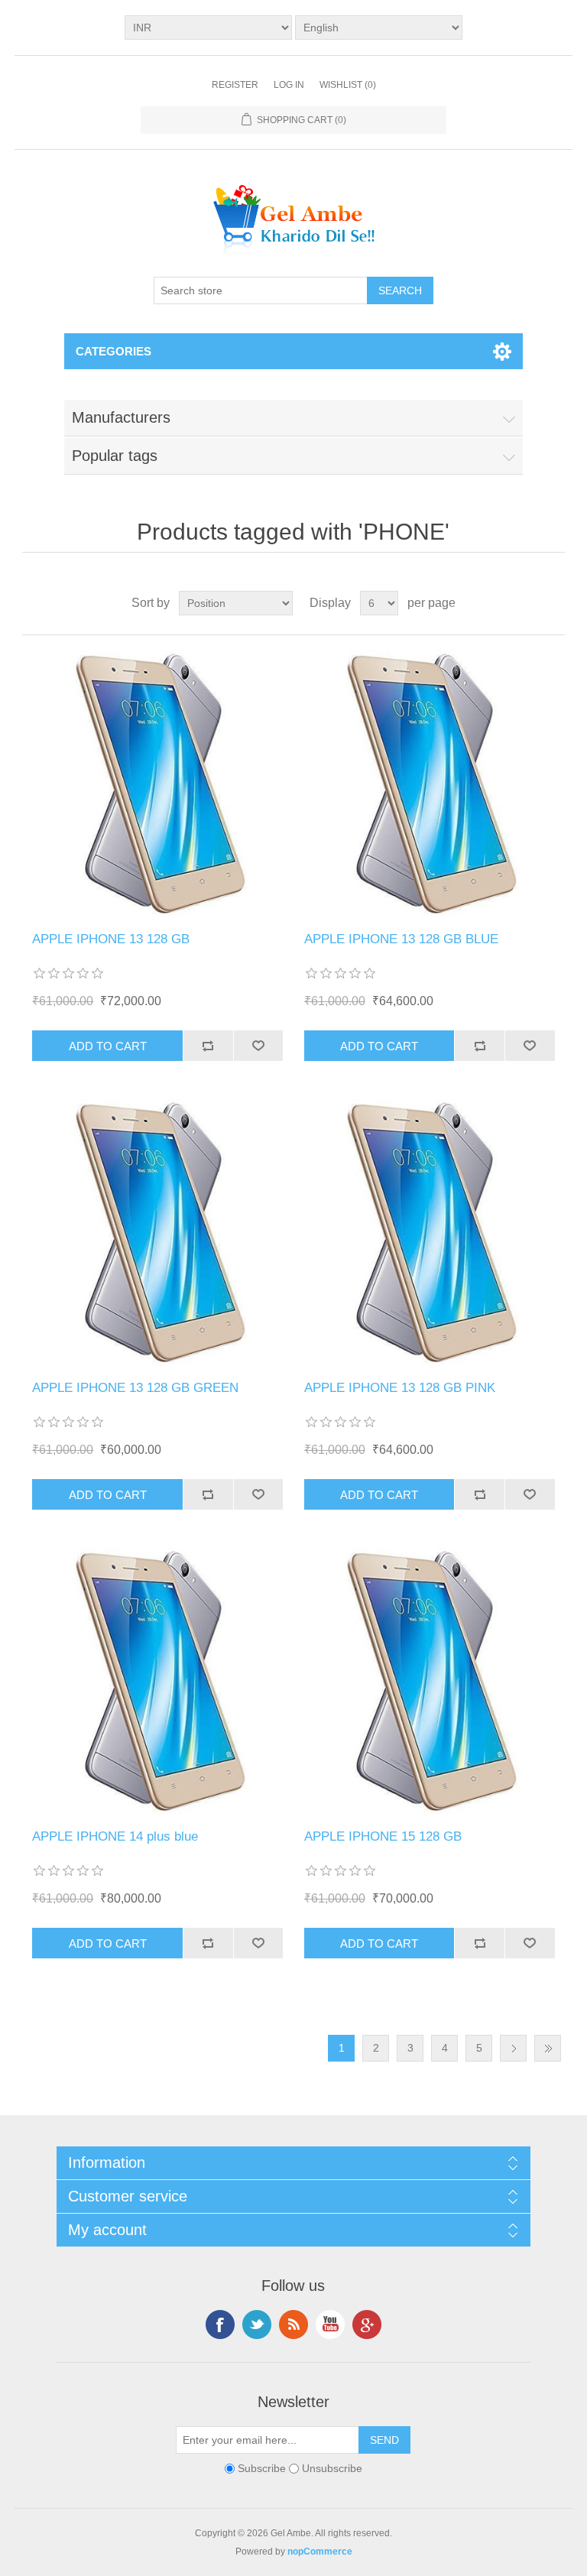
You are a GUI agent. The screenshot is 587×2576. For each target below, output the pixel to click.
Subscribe (262, 2469)
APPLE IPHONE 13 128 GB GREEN (135, 1388)
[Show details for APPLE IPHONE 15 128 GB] (430, 1681)
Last (548, 2048)
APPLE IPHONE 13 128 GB (111, 939)
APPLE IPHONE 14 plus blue (115, 1836)
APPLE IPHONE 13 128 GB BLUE (401, 939)
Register (235, 85)
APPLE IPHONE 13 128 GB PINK (400, 1388)
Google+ (367, 2325)
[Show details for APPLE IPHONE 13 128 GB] (157, 784)
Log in (289, 85)
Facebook (220, 2325)
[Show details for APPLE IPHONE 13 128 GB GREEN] (157, 1232)
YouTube (330, 2325)
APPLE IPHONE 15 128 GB (383, 1836)
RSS (293, 2325)
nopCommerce (320, 2552)
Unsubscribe (332, 2469)
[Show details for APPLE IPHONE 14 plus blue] (157, 1681)
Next (513, 2048)
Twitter (257, 2325)
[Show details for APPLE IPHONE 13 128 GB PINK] (430, 1232)
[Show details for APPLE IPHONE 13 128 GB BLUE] (430, 784)
